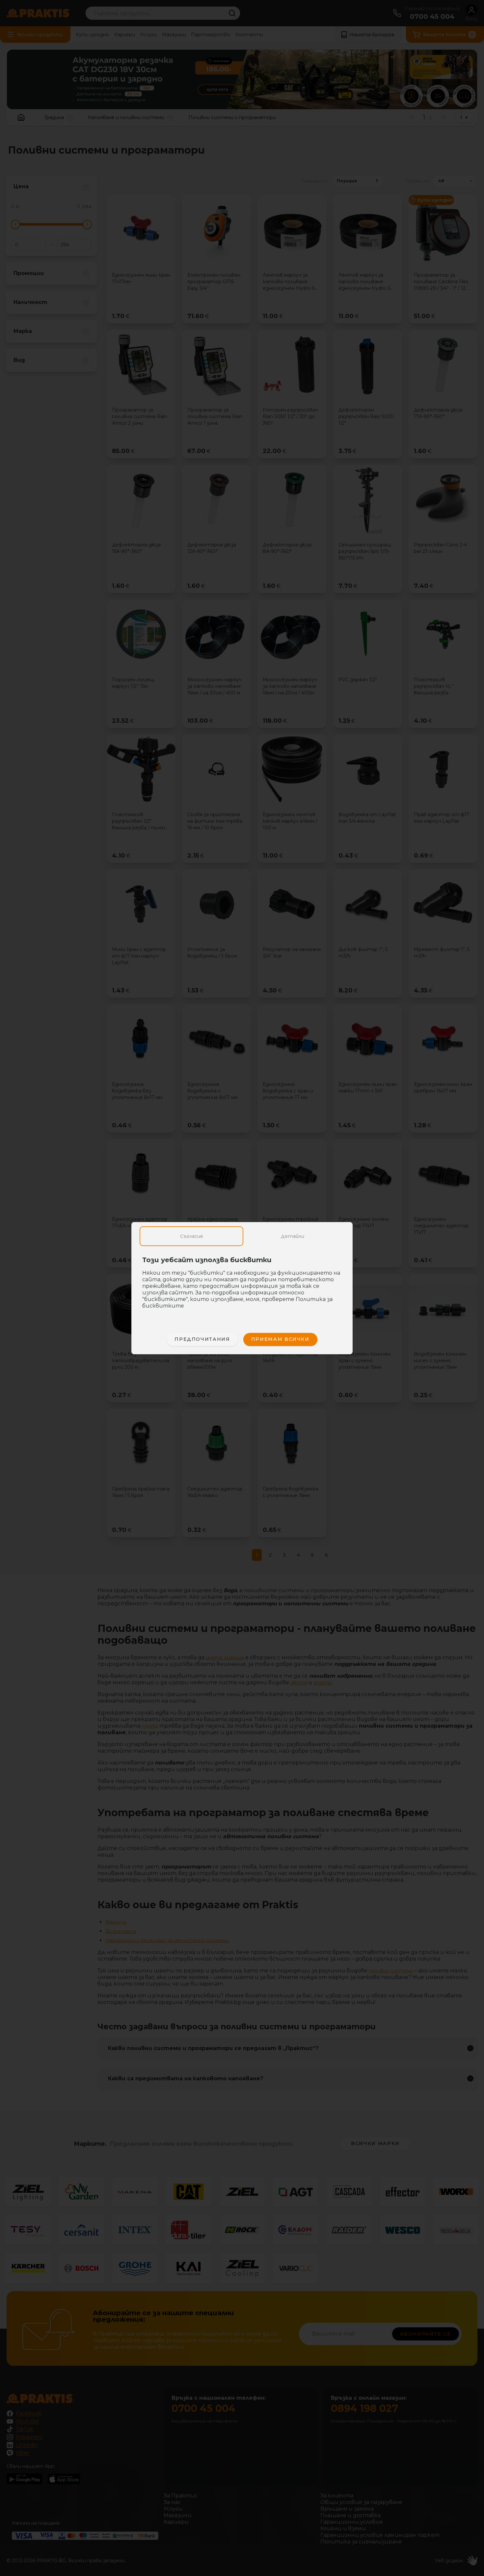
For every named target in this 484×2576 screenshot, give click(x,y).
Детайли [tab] (293, 1236)
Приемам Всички (280, 1339)
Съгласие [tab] (192, 1236)
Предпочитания (202, 1339)
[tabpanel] (242, 1286)
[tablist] (242, 1236)
